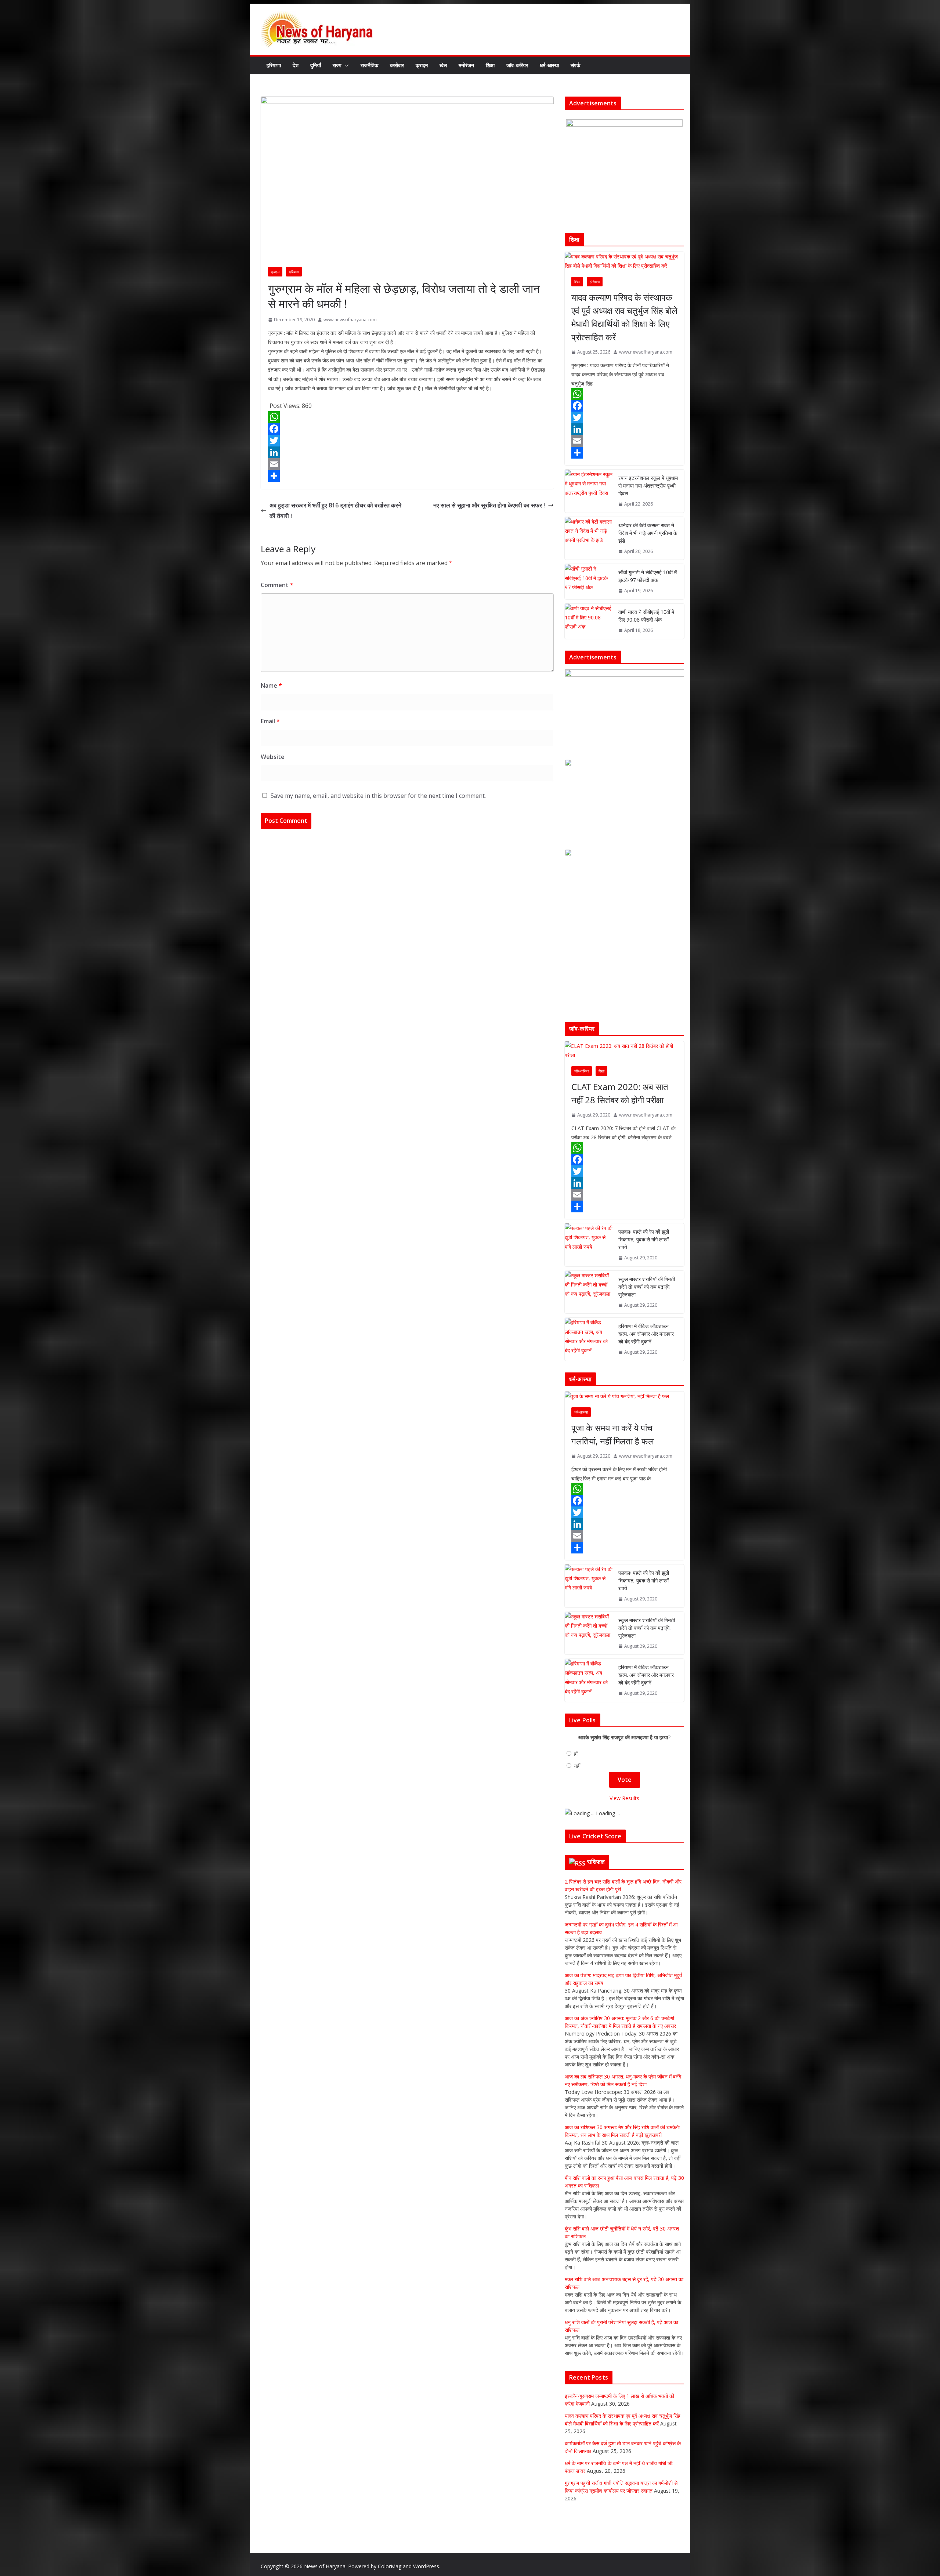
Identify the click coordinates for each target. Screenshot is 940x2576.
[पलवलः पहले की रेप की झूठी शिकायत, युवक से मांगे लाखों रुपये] (589, 1245)
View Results (624, 1798)
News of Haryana (325, 2566)
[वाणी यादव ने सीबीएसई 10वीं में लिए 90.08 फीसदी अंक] (589, 621)
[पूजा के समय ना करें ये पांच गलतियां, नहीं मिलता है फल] (624, 1396)
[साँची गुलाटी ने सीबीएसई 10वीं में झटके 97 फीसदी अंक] (589, 582)
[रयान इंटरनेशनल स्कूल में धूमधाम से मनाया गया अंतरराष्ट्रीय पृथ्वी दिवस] (589, 491)
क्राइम (422, 65)
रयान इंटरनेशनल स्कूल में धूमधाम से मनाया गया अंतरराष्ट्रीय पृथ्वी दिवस (648, 486)
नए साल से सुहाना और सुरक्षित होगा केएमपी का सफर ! (489, 505)
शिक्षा (490, 65)
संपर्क (575, 65)
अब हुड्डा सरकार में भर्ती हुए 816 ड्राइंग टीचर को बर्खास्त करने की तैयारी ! (335, 511)
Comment (277, 585)
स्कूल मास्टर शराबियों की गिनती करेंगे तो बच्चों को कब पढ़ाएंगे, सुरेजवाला (647, 1287)
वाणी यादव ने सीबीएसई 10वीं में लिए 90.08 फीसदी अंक (646, 616)
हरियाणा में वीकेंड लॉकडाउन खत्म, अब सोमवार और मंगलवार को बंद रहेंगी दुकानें (646, 1334)
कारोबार (397, 65)
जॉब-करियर (517, 65)
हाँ (576, 1754)
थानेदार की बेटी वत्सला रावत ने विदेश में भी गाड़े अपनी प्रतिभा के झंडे (648, 533)
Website (273, 757)
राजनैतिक (369, 65)
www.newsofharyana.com (350, 320)
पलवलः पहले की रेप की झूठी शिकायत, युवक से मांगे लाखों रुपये (644, 1239)
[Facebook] (407, 429)
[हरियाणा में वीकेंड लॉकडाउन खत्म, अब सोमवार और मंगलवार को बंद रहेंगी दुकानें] (589, 1339)
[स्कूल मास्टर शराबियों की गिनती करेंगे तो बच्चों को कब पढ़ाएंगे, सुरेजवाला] (589, 1292)
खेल (443, 65)
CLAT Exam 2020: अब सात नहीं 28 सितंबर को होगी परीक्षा (620, 1093)
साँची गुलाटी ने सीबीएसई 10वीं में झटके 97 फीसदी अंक (648, 576)
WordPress (426, 2566)
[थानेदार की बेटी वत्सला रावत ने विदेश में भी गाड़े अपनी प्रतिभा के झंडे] (589, 538)
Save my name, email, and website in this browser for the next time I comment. (378, 796)
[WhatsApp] (407, 417)
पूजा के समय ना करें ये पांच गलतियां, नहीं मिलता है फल (613, 1434)
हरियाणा (274, 65)
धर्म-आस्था (549, 65)
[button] (345, 65)
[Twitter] (407, 441)
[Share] (407, 476)
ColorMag (390, 2566)
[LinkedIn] (407, 452)
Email (270, 721)
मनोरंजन (466, 65)
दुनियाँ (316, 65)
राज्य (337, 65)
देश (296, 65)
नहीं (577, 1766)
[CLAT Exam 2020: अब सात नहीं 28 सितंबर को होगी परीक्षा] (624, 1050)
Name (271, 685)
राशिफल (596, 1862)
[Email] (407, 464)
